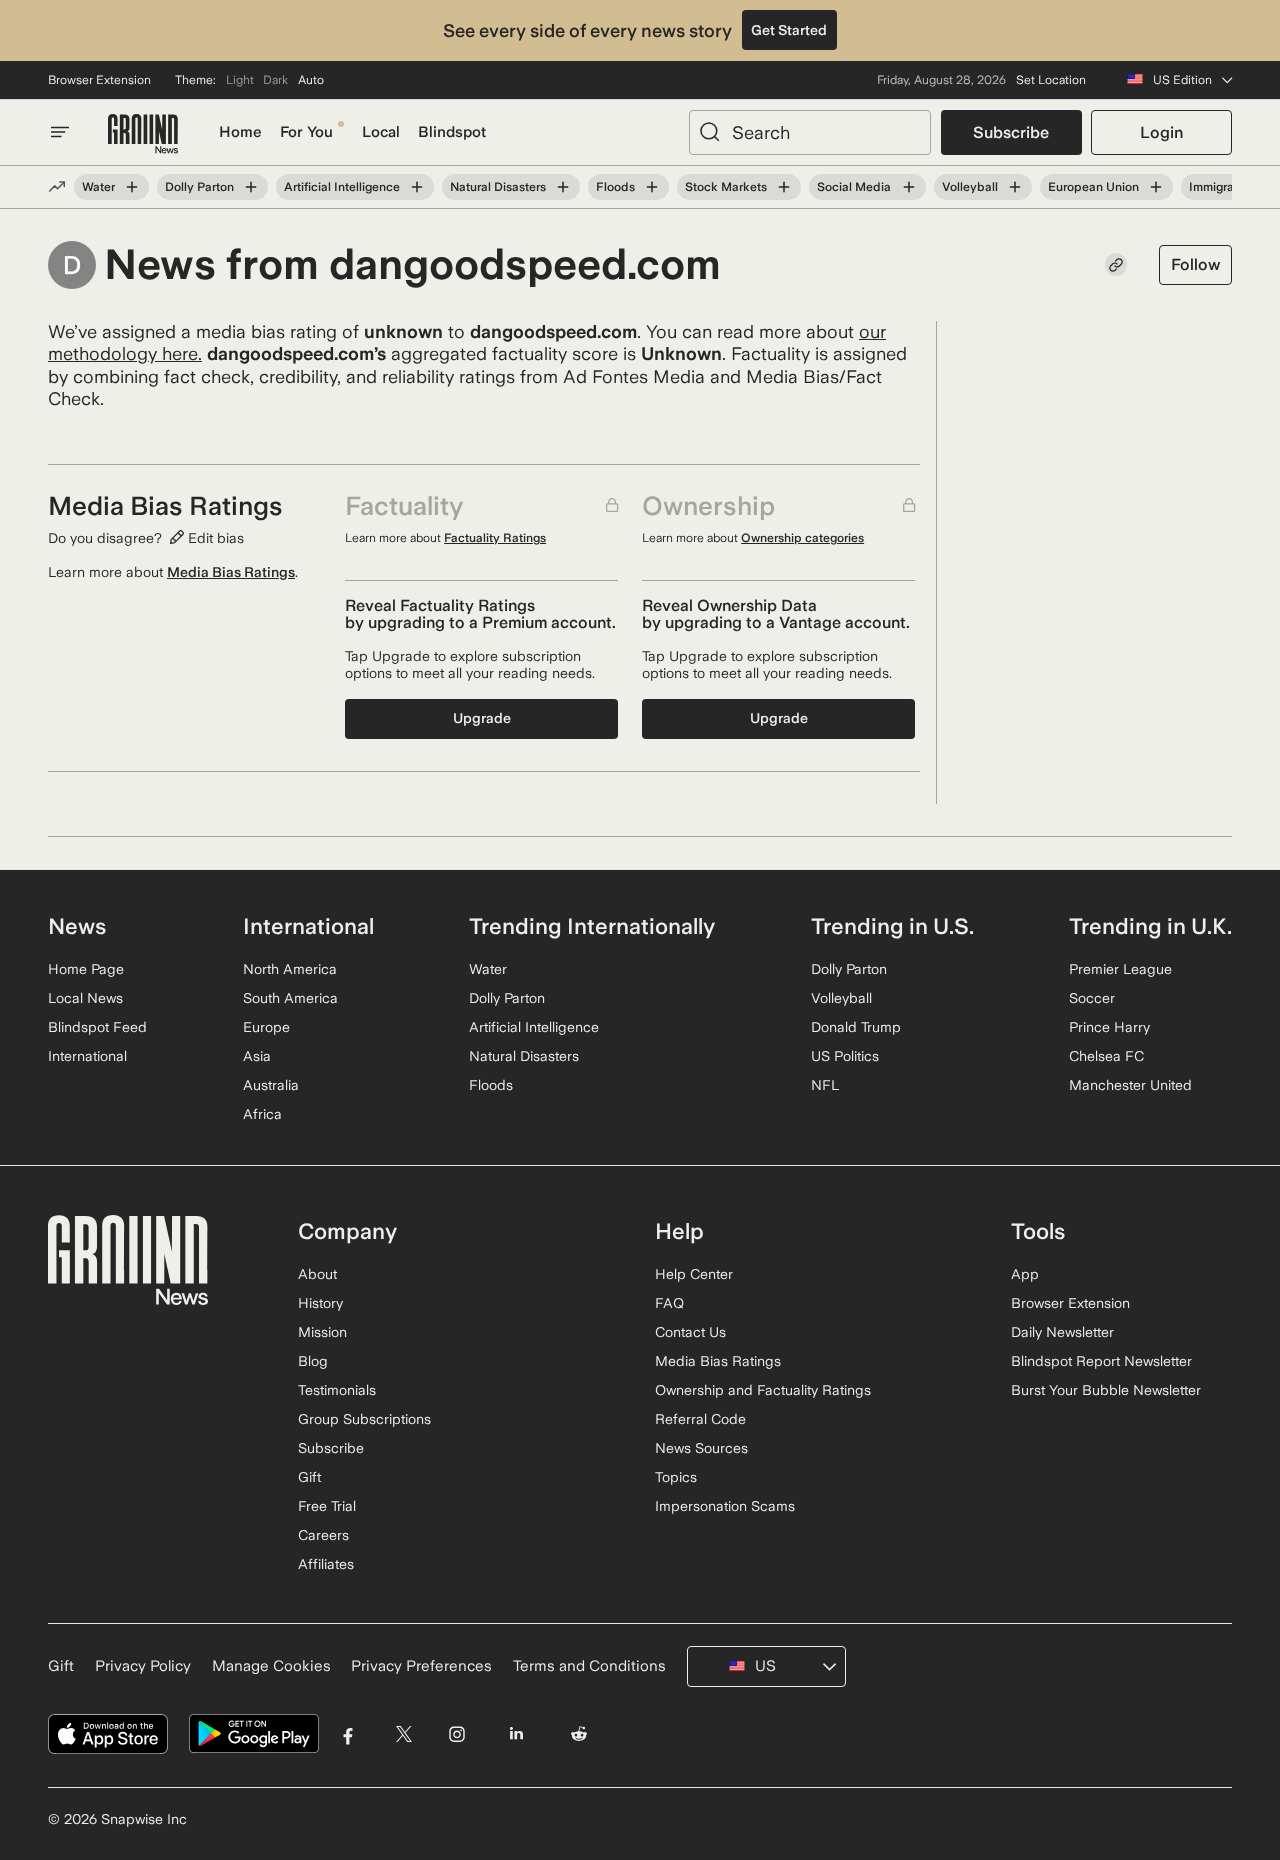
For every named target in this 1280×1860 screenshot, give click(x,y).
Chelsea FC (1106, 1056)
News (77, 926)
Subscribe (1011, 132)
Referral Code (700, 1419)
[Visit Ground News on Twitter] (403, 1734)
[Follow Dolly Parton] (251, 187)
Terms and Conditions (589, 1666)
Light (240, 80)
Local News (85, 998)
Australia (271, 1085)
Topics (676, 1477)
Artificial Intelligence (342, 187)
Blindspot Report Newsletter (1101, 1361)
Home (240, 132)
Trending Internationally (592, 926)
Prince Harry (1109, 1027)
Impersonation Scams (725, 1506)
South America (290, 998)
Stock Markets (726, 187)
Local (381, 132)
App (1025, 1274)
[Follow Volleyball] (1015, 187)
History (320, 1303)
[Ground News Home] (143, 134)
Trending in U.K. (1150, 926)
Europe (266, 1027)
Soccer (1092, 998)
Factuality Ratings (495, 538)
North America (290, 969)
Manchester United (1130, 1085)
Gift (309, 1477)
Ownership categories (802, 538)
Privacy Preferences (421, 1666)
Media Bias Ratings (231, 572)
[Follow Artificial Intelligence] (417, 187)
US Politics (845, 1056)
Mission (322, 1332)
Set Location (1051, 80)
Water (98, 187)
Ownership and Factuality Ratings (763, 1390)
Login (1161, 132)
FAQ (669, 1303)
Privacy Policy (143, 1666)
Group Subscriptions (364, 1419)
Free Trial (327, 1506)
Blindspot (452, 132)
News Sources (701, 1448)
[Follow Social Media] (908, 187)
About (317, 1274)
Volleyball (970, 187)
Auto (311, 80)
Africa (262, 1114)
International (87, 1056)
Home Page (86, 969)
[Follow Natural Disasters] (563, 187)
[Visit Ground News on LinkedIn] (515, 1734)
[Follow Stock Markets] (784, 187)
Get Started (789, 30)
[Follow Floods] (652, 187)
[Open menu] (60, 132)
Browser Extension (99, 80)
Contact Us (690, 1332)
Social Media (854, 187)
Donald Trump (856, 1027)
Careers (323, 1535)
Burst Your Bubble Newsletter (1106, 1390)
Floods (615, 187)
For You (306, 132)
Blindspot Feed (97, 1027)
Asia (257, 1056)
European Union (1093, 187)
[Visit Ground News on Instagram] (456, 1734)
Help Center (694, 1274)
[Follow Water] (132, 187)
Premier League (1120, 969)
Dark (275, 80)
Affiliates (326, 1564)
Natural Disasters (498, 187)
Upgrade (482, 718)
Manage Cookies (271, 1666)
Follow (1195, 264)
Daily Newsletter (1062, 1332)
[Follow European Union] (1156, 187)
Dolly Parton (199, 187)
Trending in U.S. (892, 926)
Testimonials (337, 1390)
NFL (825, 1085)
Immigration (1222, 187)
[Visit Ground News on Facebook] (348, 1734)
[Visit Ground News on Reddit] (579, 1734)
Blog (313, 1361)
